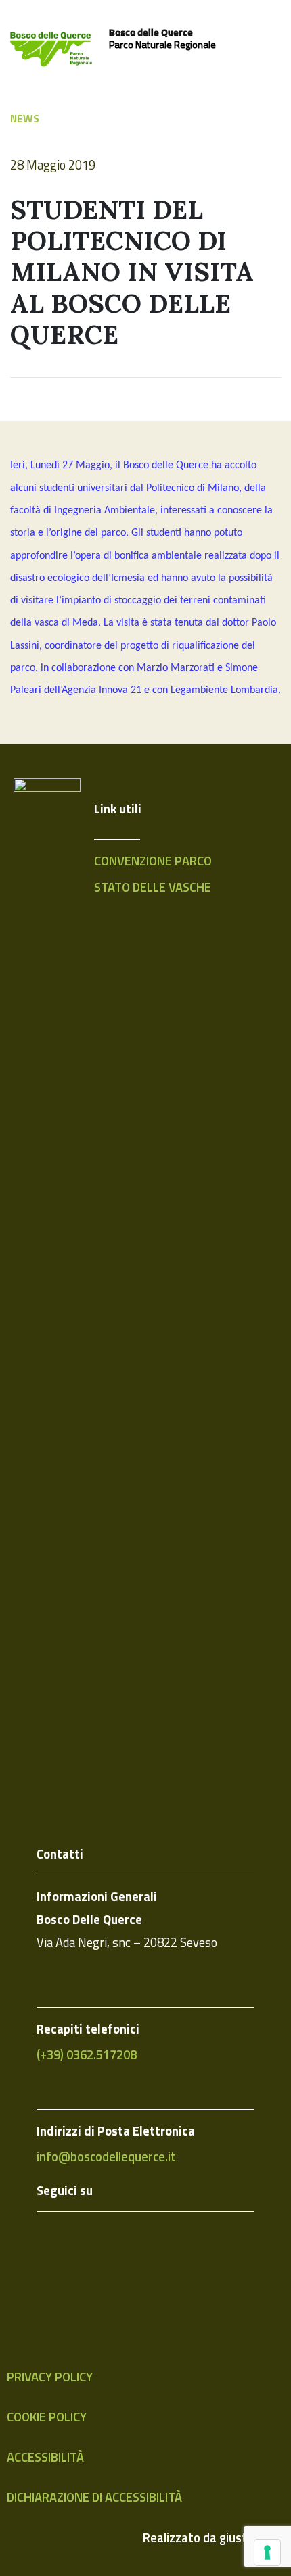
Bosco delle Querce (151, 32)
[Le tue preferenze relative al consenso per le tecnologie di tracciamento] (267, 2552)
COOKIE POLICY (47, 2417)
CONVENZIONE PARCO (153, 861)
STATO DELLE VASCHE (153, 887)
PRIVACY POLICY (50, 2377)
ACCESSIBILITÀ (45, 2457)
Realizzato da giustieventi (214, 2537)
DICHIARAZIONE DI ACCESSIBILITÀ (94, 2497)
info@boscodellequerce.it (106, 2156)
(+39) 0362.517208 (87, 2054)
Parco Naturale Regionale (162, 45)
